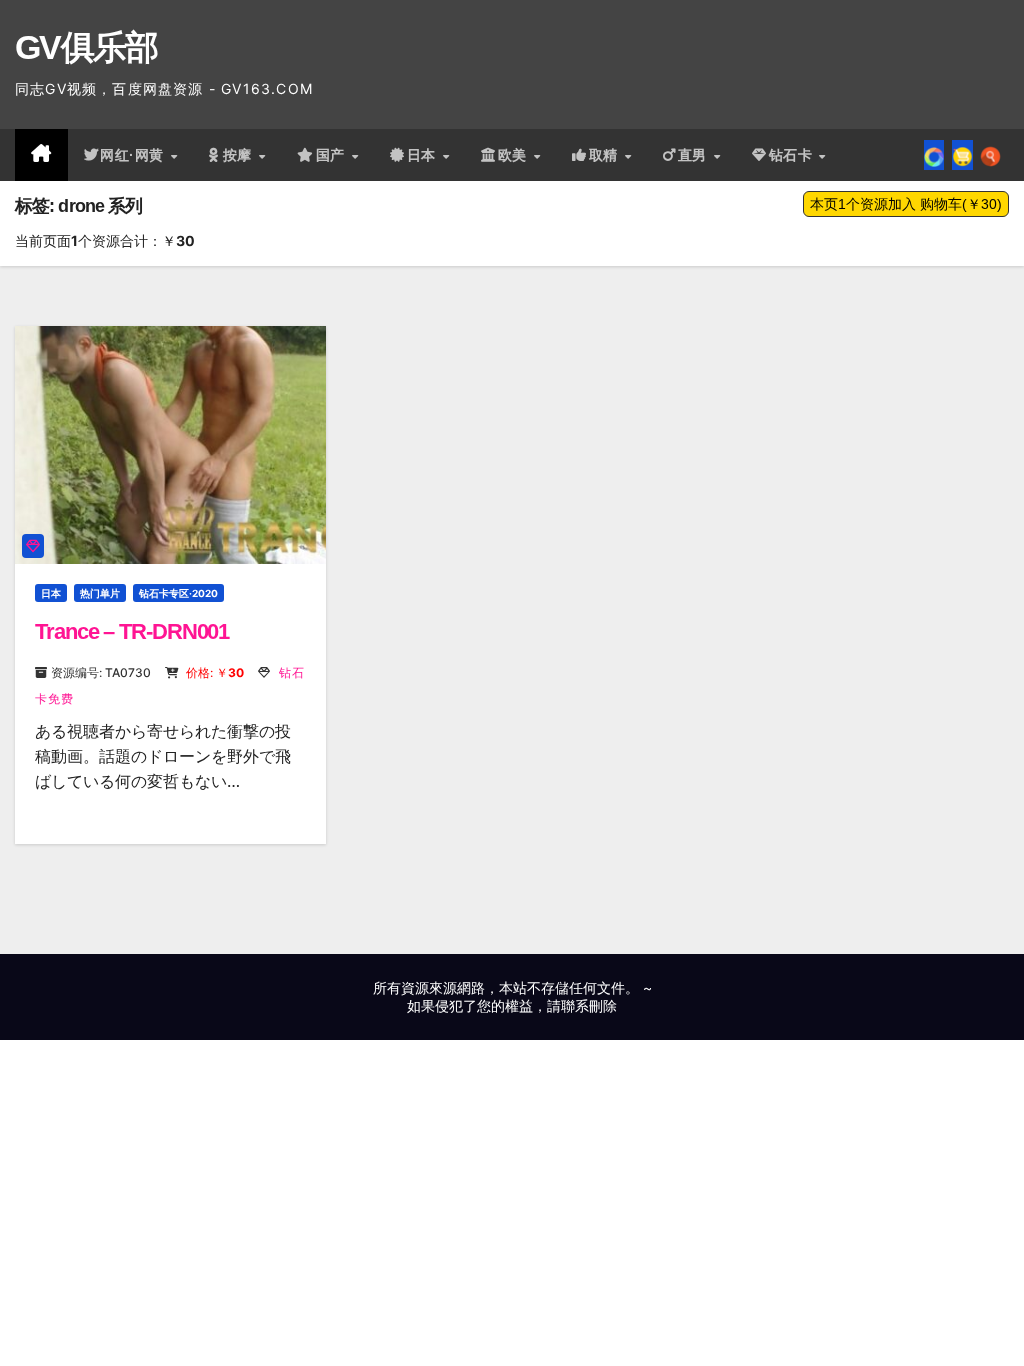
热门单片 (100, 593)
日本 (424, 155)
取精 (606, 155)
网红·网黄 (134, 155)
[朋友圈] (934, 155)
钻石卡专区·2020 (178, 593)
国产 (333, 155)
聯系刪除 (589, 1005)
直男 (695, 155)
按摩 (240, 155)
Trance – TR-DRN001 (132, 631)
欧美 (515, 155)
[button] (990, 155)
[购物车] (962, 155)
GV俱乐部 (86, 47)
